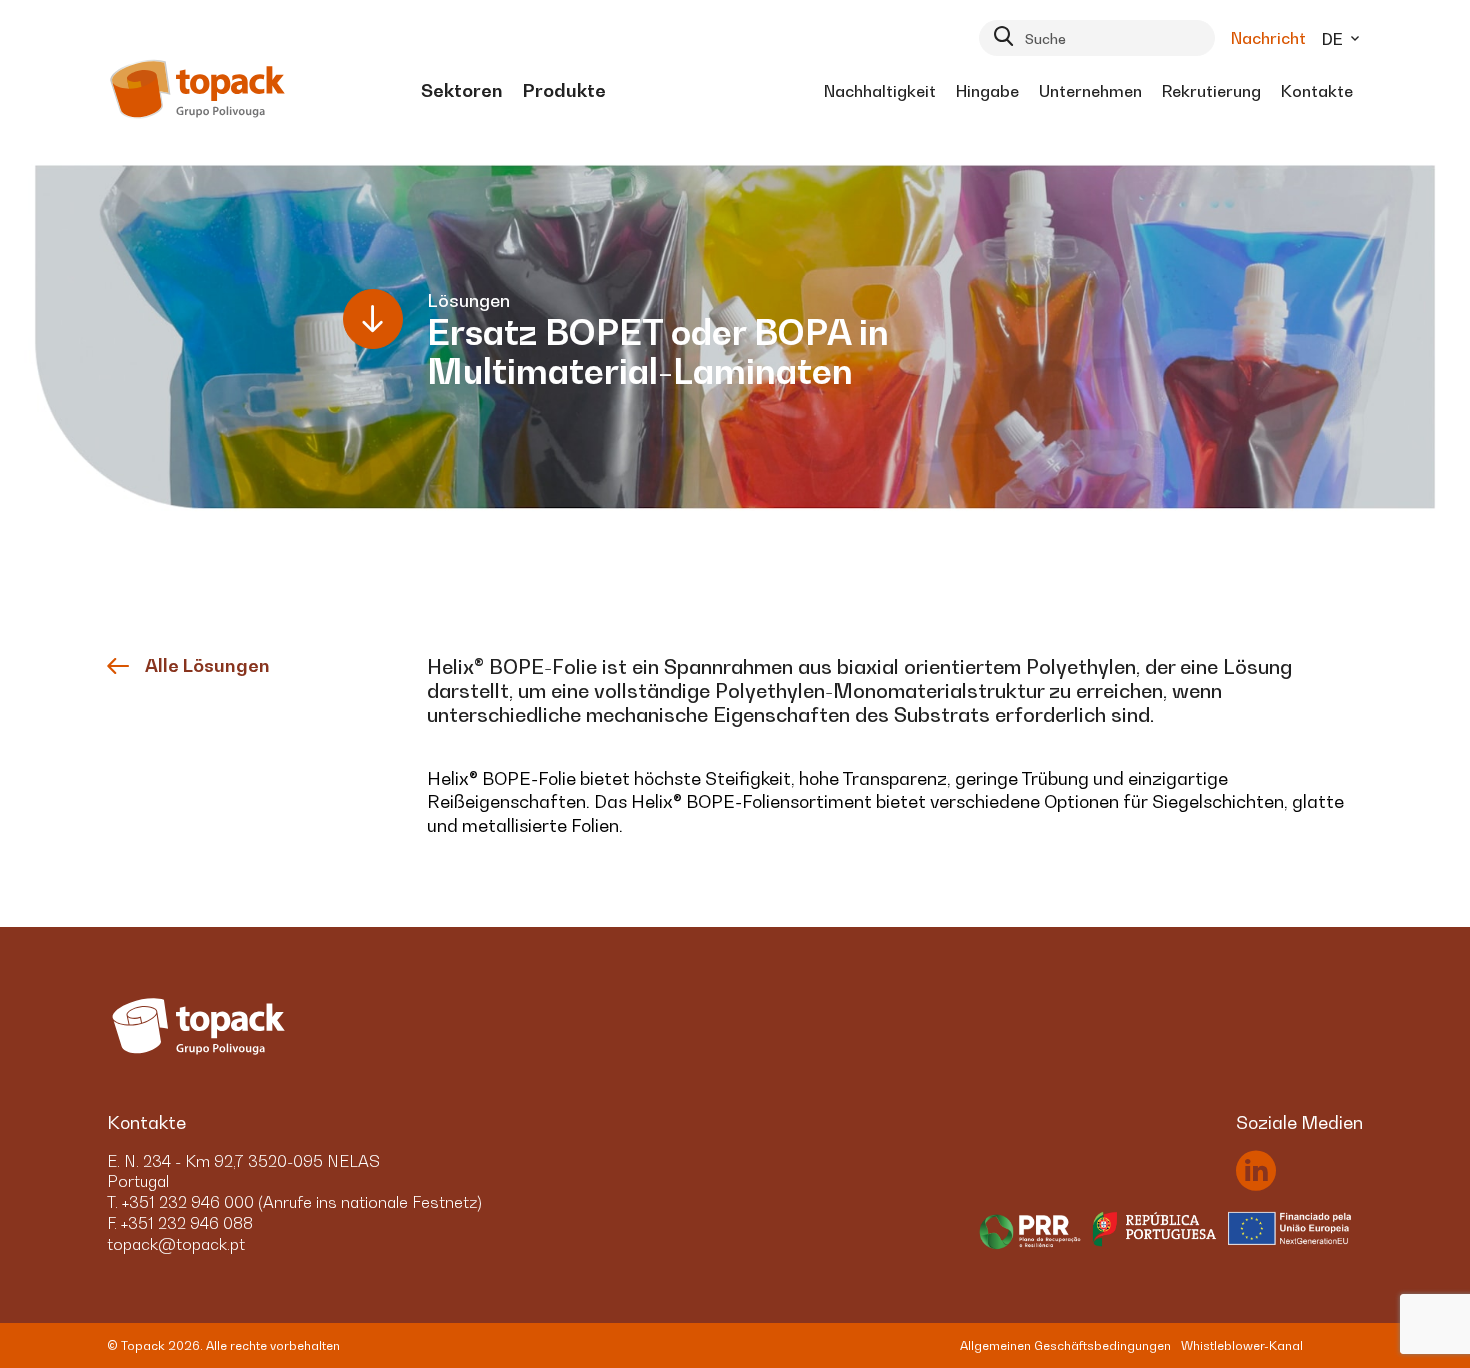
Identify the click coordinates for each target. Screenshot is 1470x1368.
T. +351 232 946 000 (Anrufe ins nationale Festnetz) (294, 1202)
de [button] (1334, 39)
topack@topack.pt (176, 1244)
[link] (462, 91)
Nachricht (1268, 38)
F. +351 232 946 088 (180, 1223)
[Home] (198, 90)
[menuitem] (462, 91)
